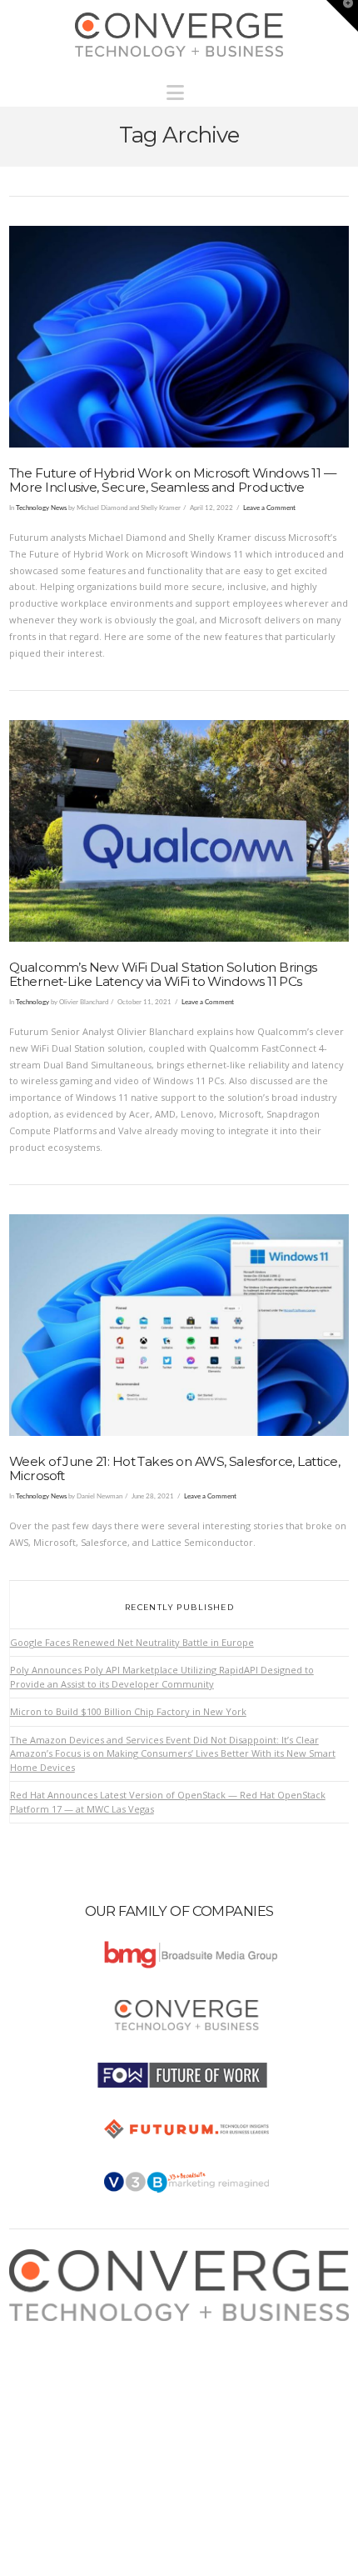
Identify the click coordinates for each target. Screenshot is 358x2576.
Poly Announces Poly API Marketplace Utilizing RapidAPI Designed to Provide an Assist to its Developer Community (162, 1677)
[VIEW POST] (179, 337)
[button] (179, 88)
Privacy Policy (55, 2379)
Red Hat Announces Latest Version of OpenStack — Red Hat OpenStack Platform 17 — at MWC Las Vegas (168, 1802)
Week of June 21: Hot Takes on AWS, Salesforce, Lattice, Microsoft (174, 1468)
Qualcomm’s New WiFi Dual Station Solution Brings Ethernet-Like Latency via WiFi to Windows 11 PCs (163, 974)
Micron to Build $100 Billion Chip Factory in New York (128, 1711)
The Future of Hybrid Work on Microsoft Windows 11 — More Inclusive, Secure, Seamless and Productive (173, 480)
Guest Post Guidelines (74, 2395)
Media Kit (45, 2346)
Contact (41, 2411)
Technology (32, 1002)
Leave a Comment (269, 508)
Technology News (41, 508)
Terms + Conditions (68, 2362)
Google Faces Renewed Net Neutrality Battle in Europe (132, 1642)
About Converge (60, 2329)
